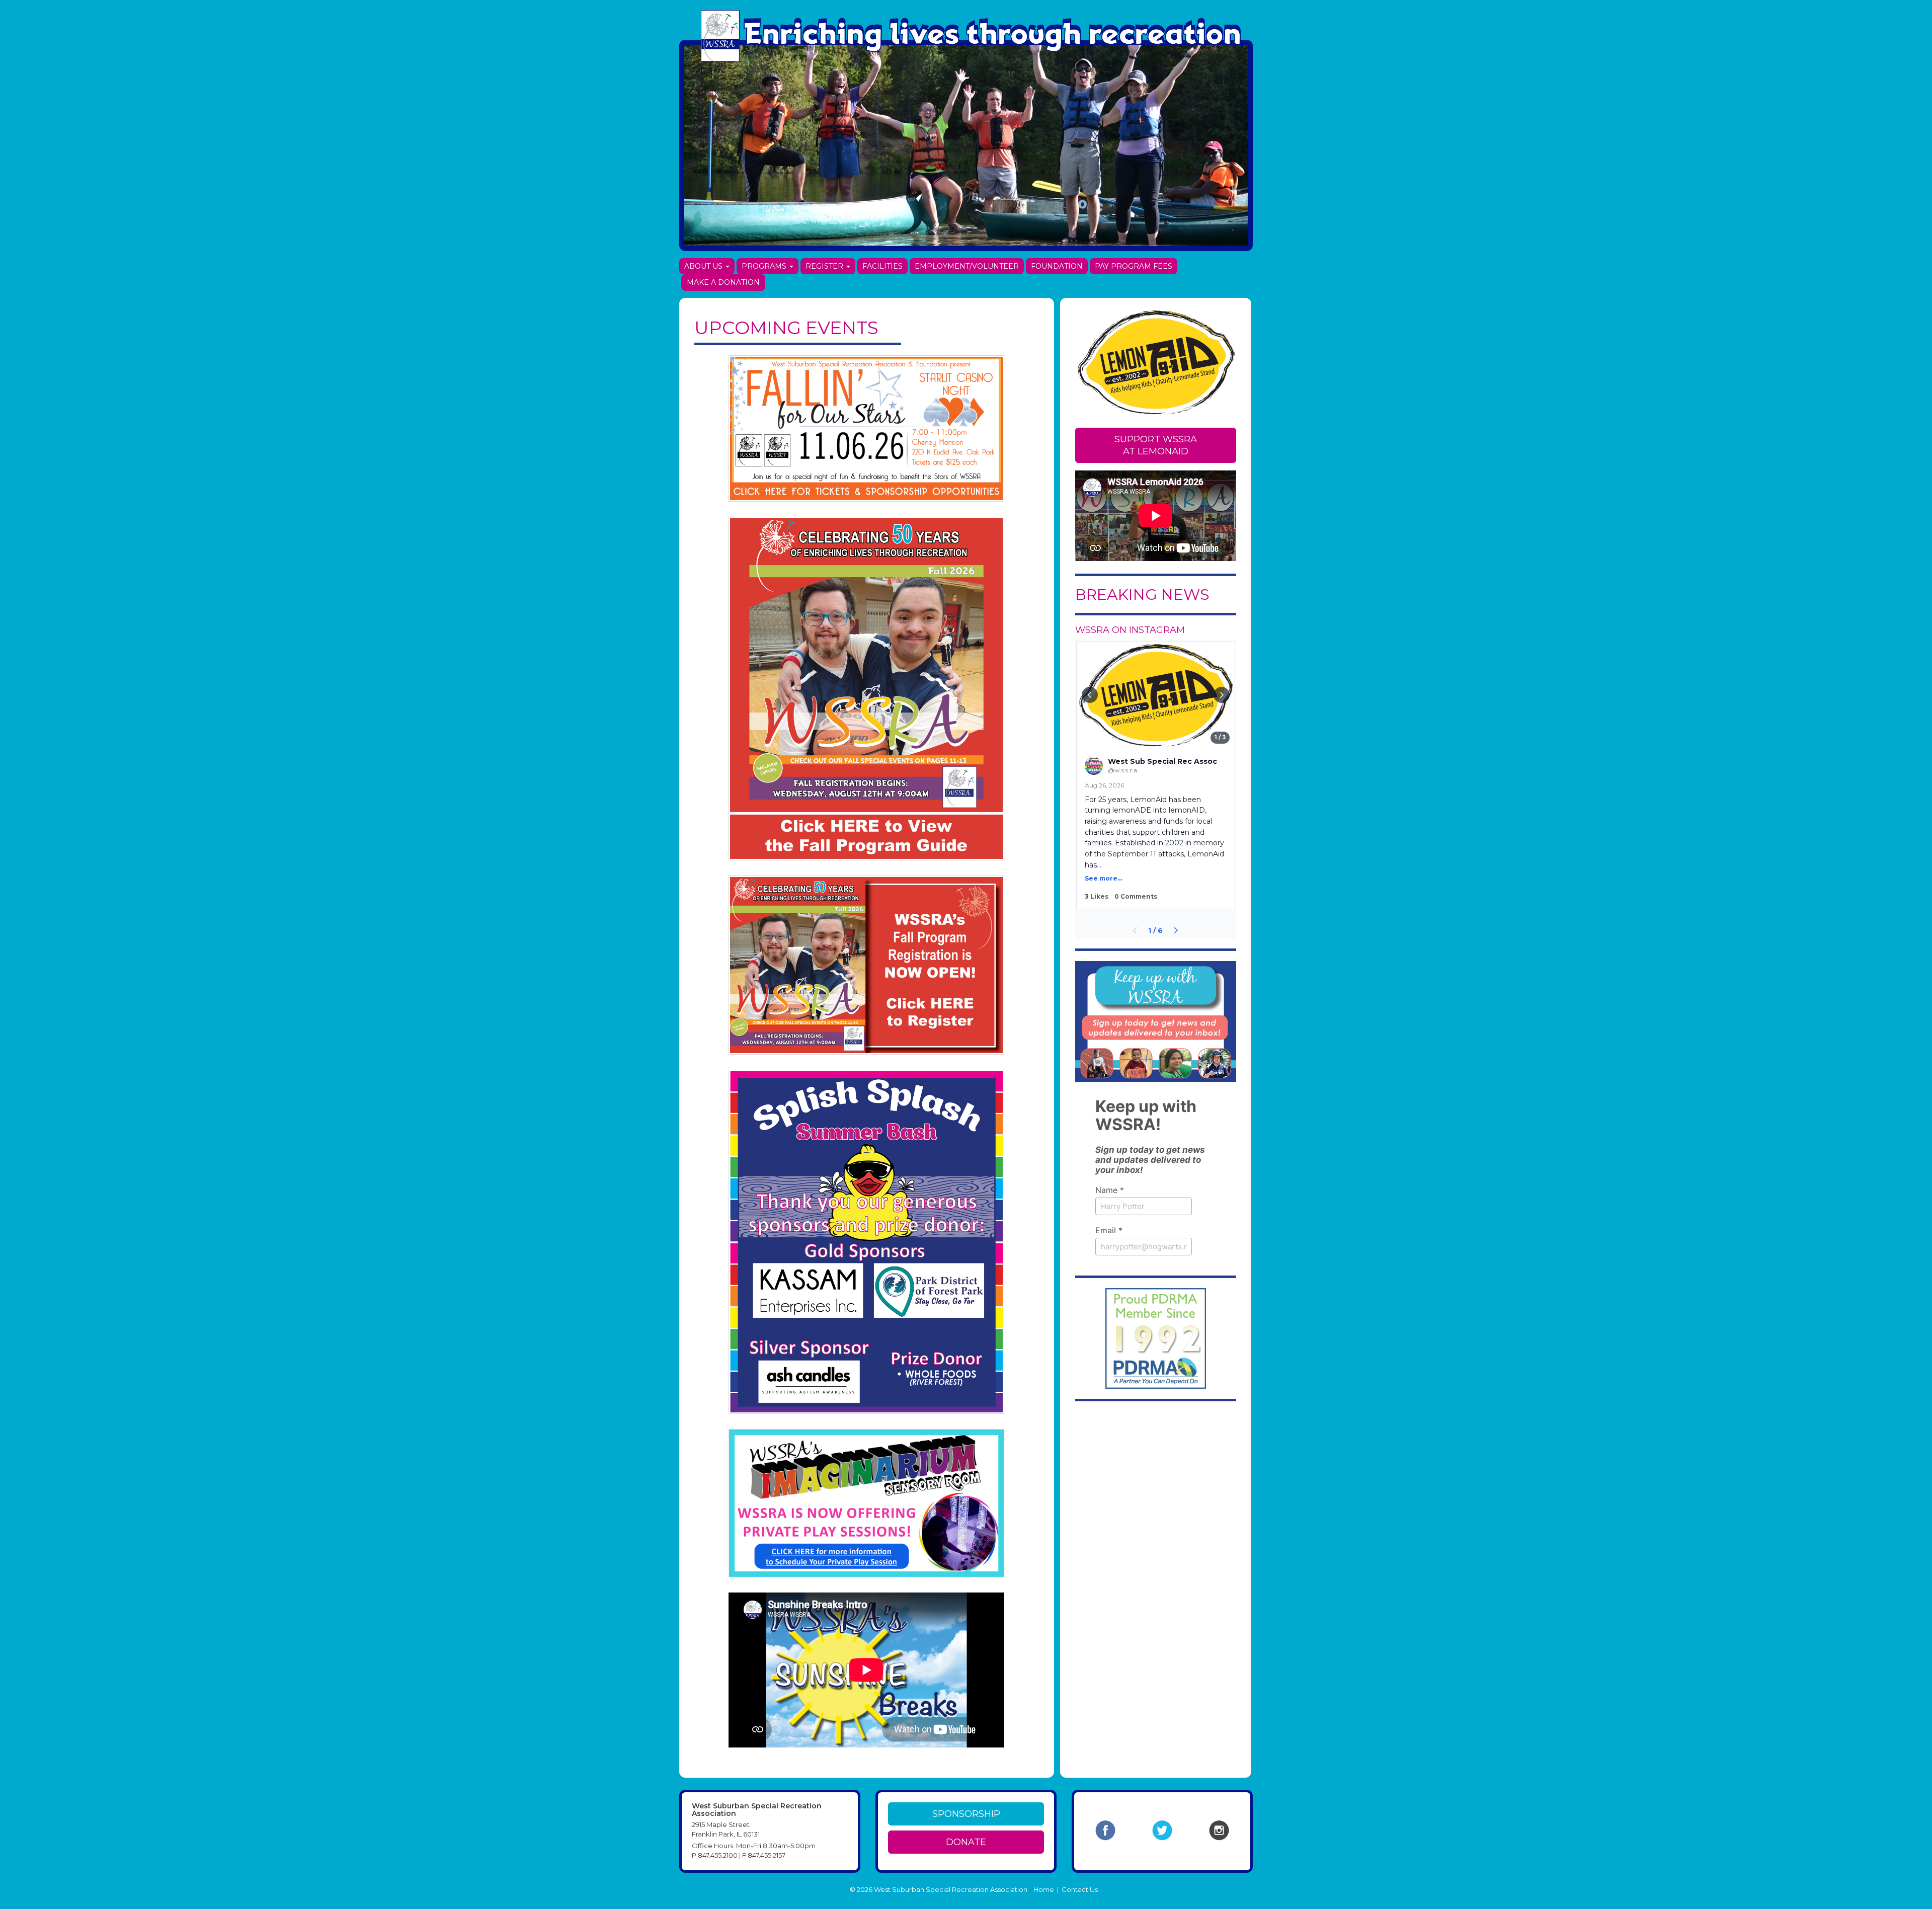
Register (825, 266)
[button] (1156, 775)
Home (1044, 1889)
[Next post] (1176, 930)
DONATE (966, 1842)
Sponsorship (966, 1814)
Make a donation (723, 282)
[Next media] (1222, 695)
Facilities (882, 266)
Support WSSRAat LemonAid (1156, 445)
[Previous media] (1090, 695)
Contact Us (1080, 1889)
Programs (765, 266)
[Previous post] (1135, 930)
